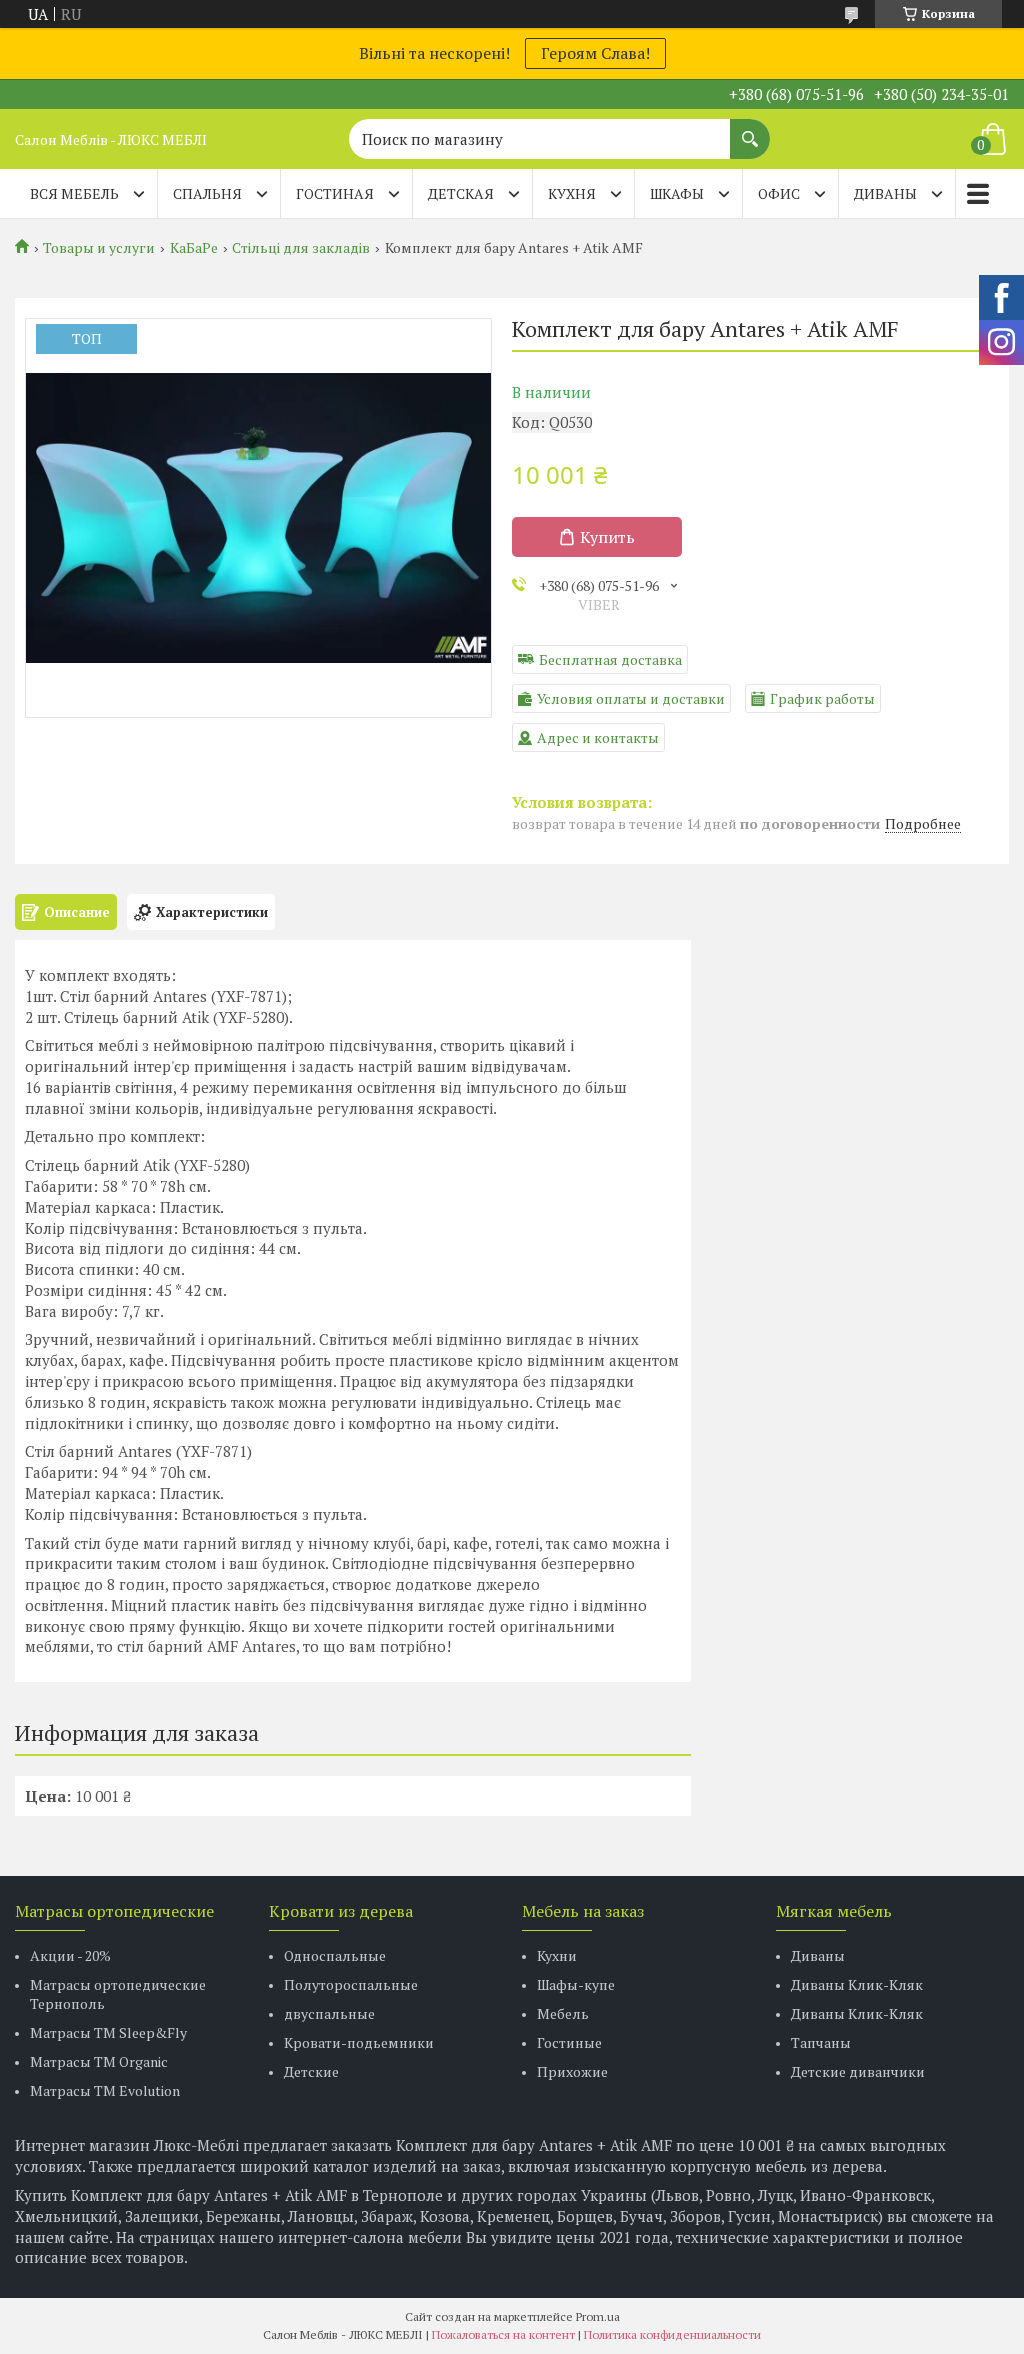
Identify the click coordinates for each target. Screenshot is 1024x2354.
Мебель (563, 2013)
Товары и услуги (99, 248)
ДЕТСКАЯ (461, 193)
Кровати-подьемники (359, 2042)
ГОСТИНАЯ (335, 193)
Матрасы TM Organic (99, 2061)
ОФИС (779, 193)
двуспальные (329, 2013)
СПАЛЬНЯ (207, 193)
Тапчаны (821, 2042)
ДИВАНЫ (885, 193)
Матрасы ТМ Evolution (105, 2090)
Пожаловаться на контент (503, 2334)
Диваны (818, 1955)
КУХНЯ (572, 193)
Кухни (557, 1955)
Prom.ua (598, 2316)
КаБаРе (194, 248)
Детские (311, 2071)
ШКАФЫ (677, 193)
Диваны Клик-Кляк (857, 1984)
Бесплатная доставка (610, 659)
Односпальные (335, 1955)
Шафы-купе (576, 1984)
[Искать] (750, 129)
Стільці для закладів (301, 248)
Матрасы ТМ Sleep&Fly (108, 2032)
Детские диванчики (858, 2071)
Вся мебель (74, 193)
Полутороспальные (351, 1984)
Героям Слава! (595, 53)
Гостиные (569, 2042)
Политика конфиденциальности (672, 2334)
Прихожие (572, 2071)
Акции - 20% (70, 1955)
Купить (607, 537)
